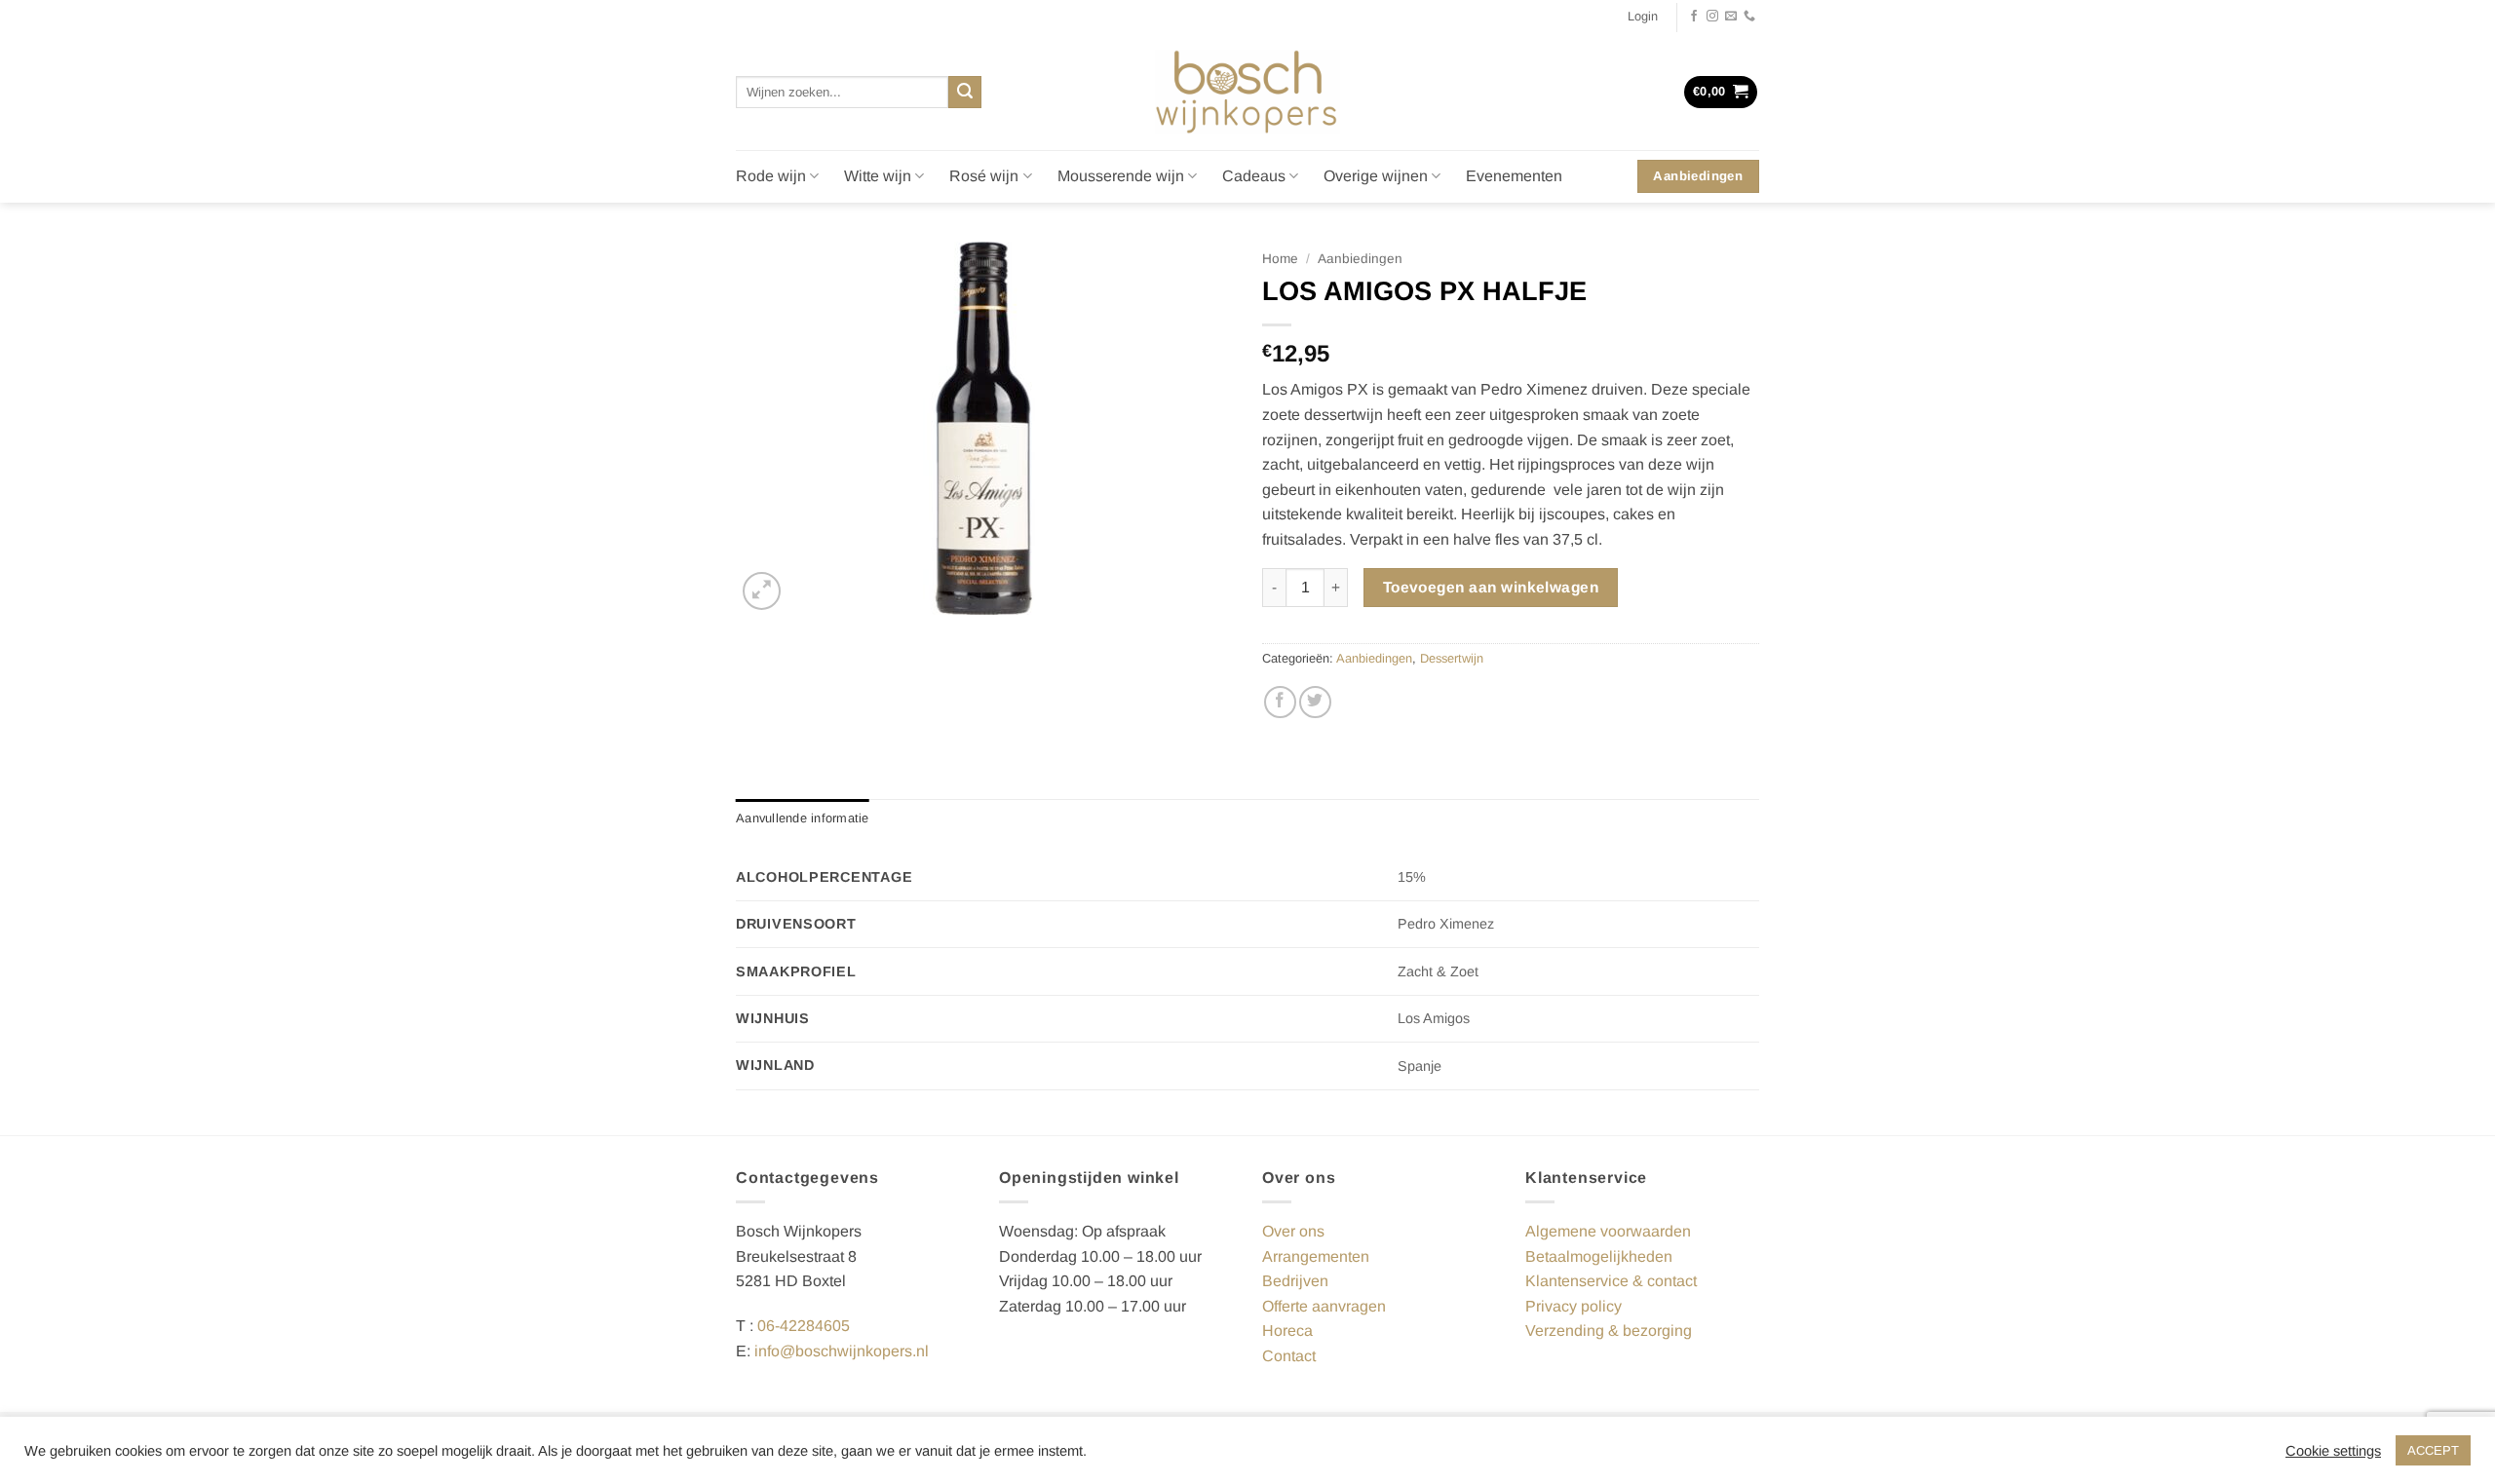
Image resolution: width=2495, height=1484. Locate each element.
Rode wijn (771, 176)
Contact (1289, 1356)
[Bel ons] (1749, 17)
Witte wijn (878, 176)
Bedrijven (1295, 1281)
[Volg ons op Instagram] (1712, 17)
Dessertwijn (1452, 658)
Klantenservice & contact (1611, 1281)
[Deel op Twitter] (1315, 702)
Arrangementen (1316, 1256)
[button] (1643, 17)
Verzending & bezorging (1609, 1331)
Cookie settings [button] (2333, 1451)
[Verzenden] (965, 93)
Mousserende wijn (1121, 176)
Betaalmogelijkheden (1599, 1256)
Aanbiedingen (1360, 259)
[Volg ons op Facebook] (1694, 17)
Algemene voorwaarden (1608, 1231)
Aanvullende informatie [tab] (803, 818)
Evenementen (1514, 176)
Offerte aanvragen (1324, 1306)
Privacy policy (1574, 1306)
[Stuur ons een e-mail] (1731, 17)
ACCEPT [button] (2433, 1450)
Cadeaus (1254, 176)
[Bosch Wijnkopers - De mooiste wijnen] (1247, 92)
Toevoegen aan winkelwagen (1491, 587)
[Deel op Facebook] (1280, 702)
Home (1280, 259)
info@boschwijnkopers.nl (842, 1351)
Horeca (1287, 1331)
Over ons (1293, 1231)
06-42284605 (804, 1326)
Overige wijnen (1376, 176)
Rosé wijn (984, 176)
